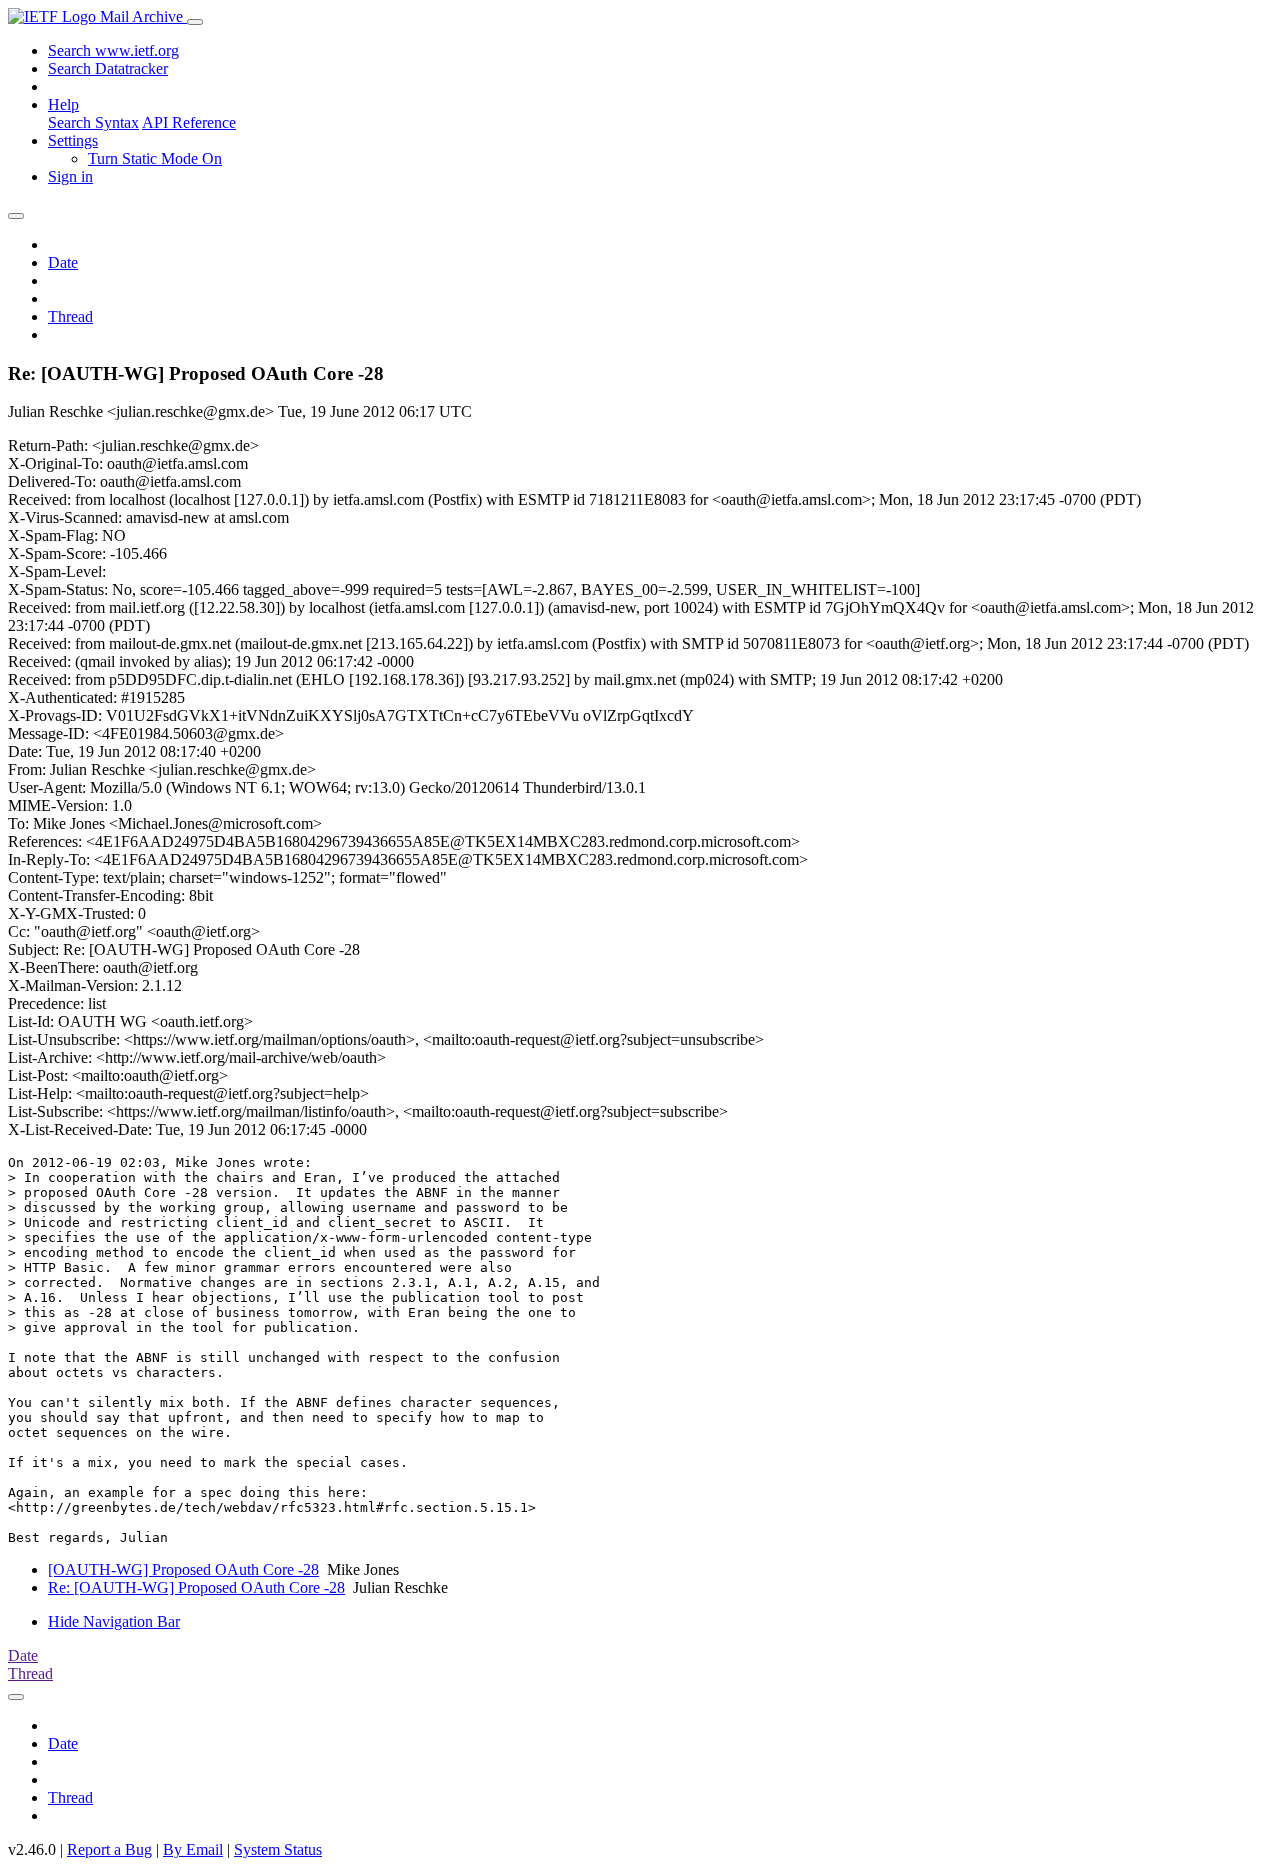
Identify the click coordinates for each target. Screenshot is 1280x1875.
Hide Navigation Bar (114, 1621)
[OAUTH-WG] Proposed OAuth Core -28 (183, 1569)
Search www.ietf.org (113, 50)
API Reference (189, 122)
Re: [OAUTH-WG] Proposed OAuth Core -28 (196, 1587)
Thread (70, 316)
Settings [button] (73, 140)
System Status (278, 1849)
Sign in (70, 176)
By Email (193, 1849)
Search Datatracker (108, 68)
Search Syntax (93, 122)
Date (63, 262)
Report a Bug (109, 1849)
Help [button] (63, 104)
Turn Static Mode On (155, 158)
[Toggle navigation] (195, 22)
